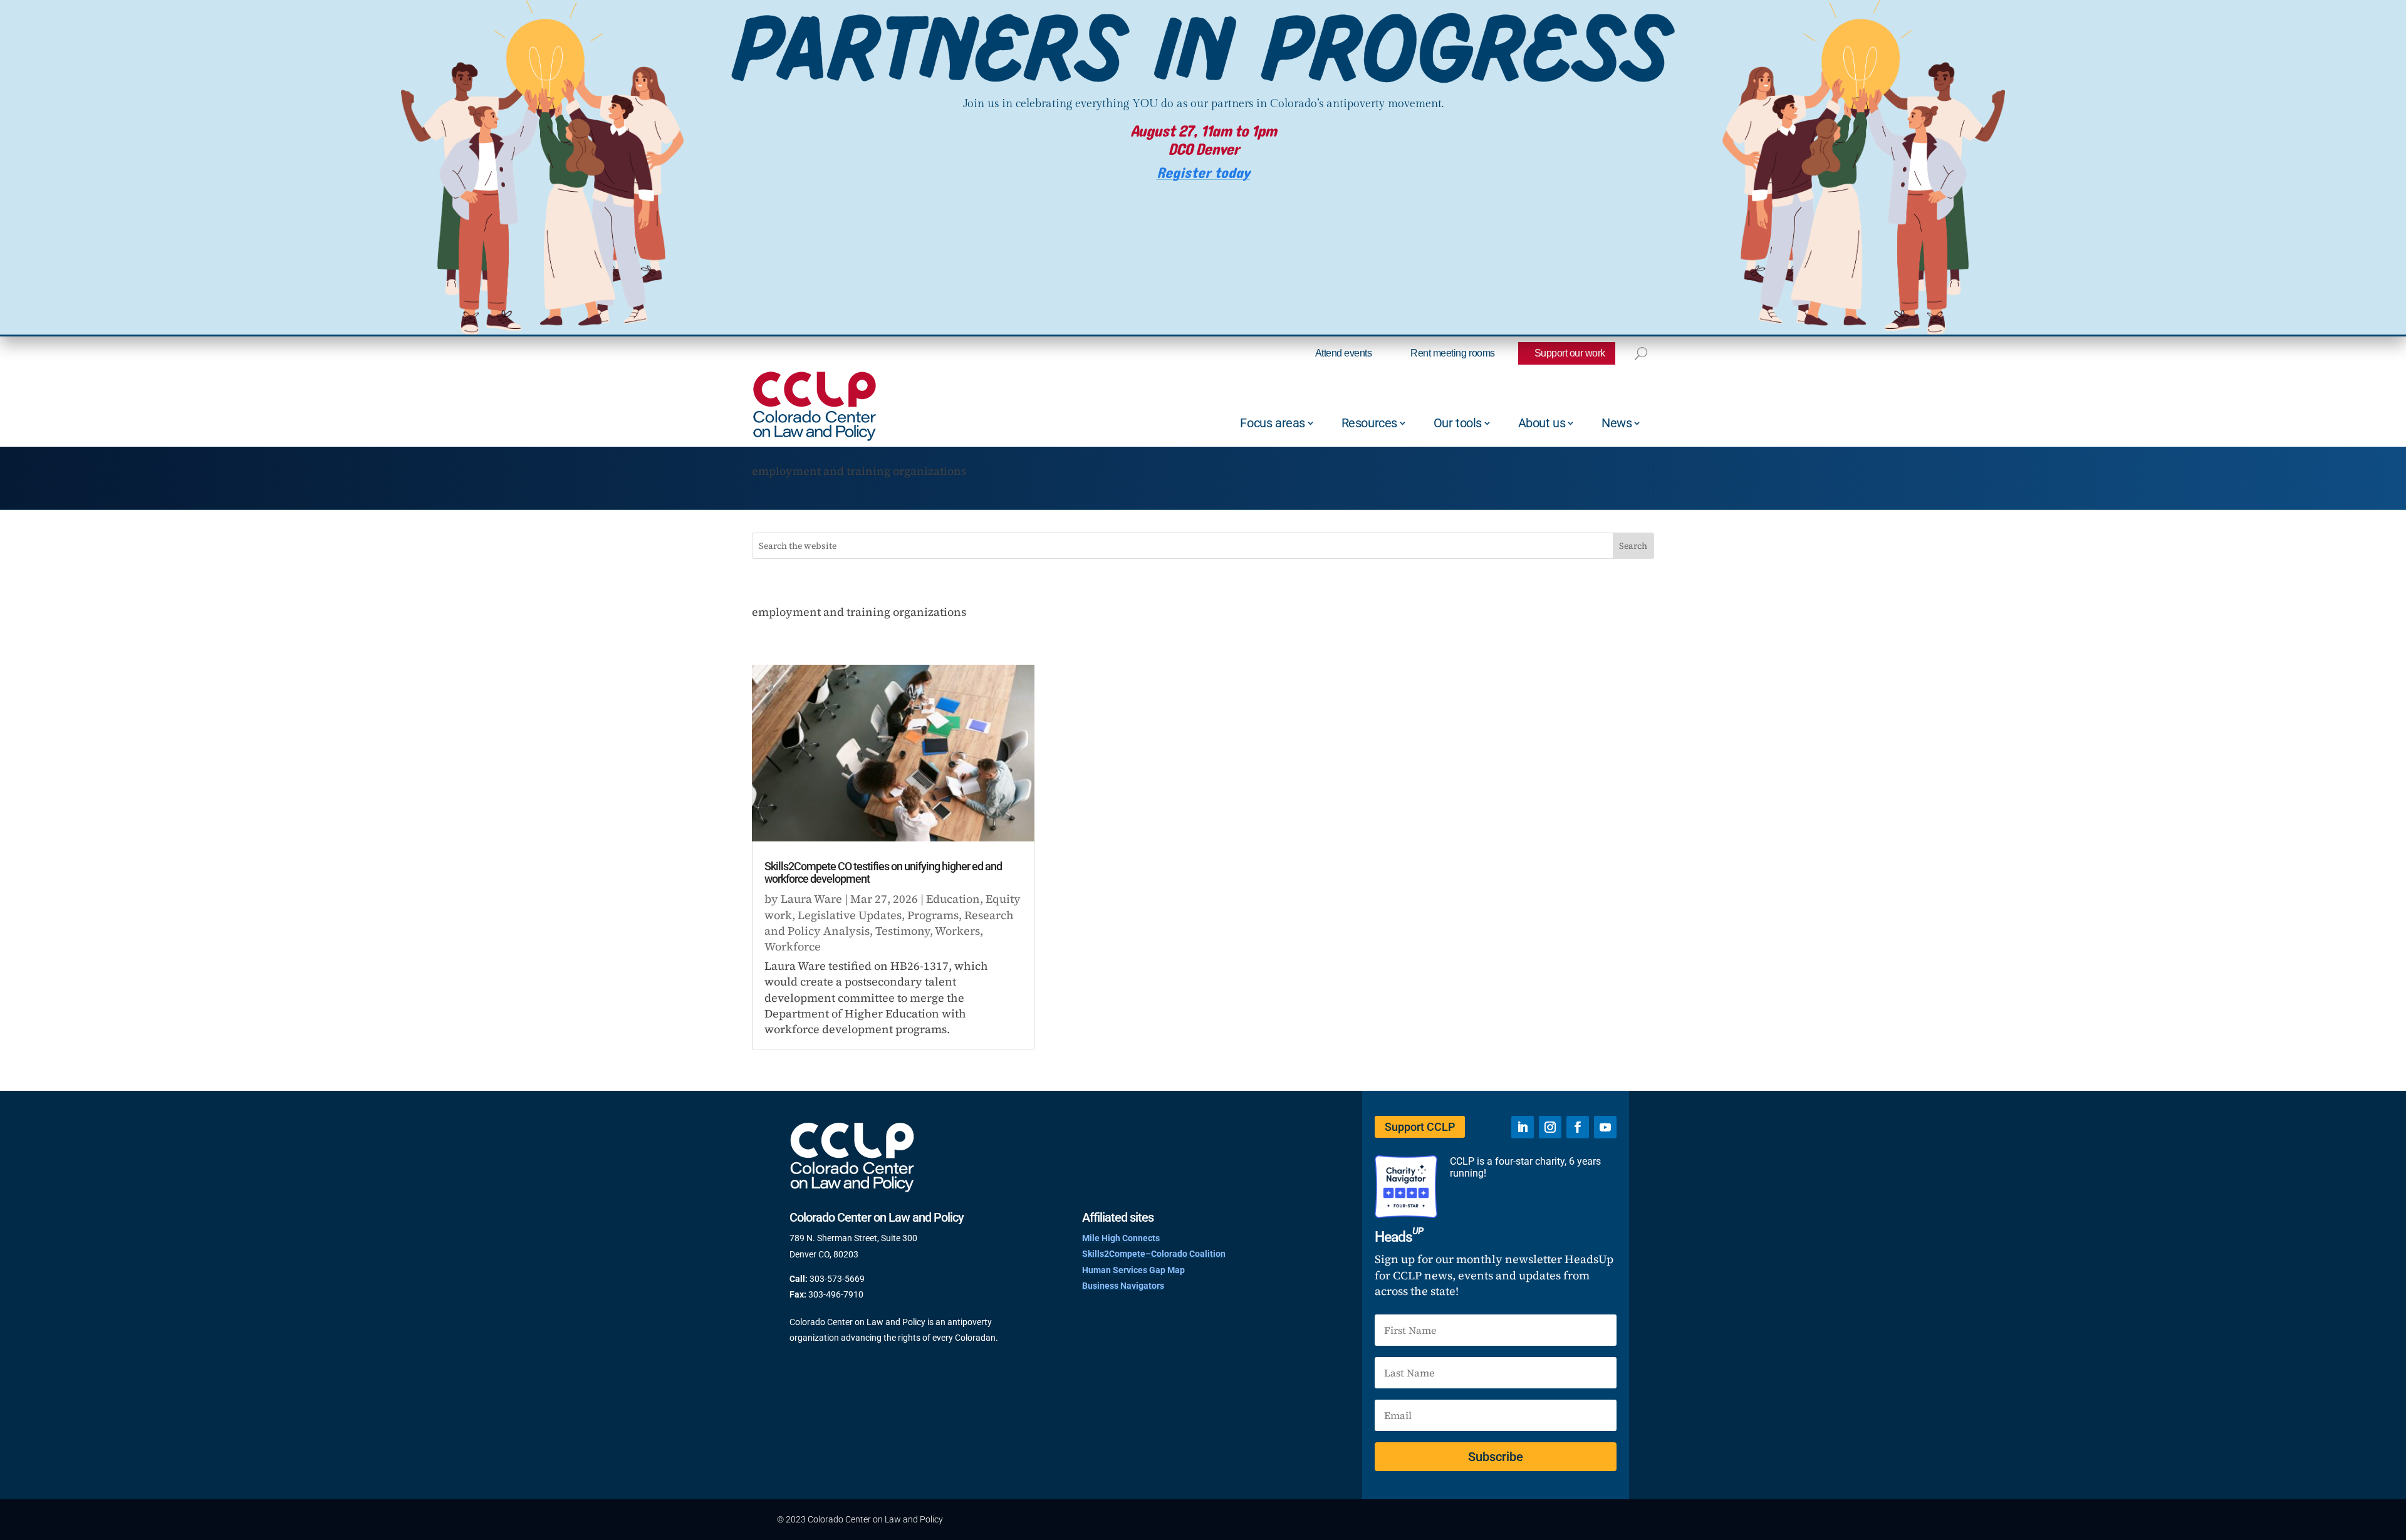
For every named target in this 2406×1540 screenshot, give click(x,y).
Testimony (903, 931)
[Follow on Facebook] (1578, 1127)
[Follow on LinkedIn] (1523, 1127)
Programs (933, 915)
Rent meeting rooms (1452, 353)
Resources (1369, 423)
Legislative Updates (850, 915)
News (1617, 423)
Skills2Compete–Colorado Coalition (1154, 1254)
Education (953, 899)
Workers (957, 931)
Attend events (1344, 353)
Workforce (793, 946)
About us (1542, 423)
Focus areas (1273, 423)
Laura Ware (811, 899)
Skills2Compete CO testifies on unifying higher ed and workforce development (883, 872)
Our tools (1458, 423)
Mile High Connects (1121, 1238)
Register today (1203, 173)
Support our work (1570, 353)
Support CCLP (1420, 1127)
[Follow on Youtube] (1605, 1127)
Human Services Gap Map (1133, 1270)
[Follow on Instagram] (1550, 1127)
